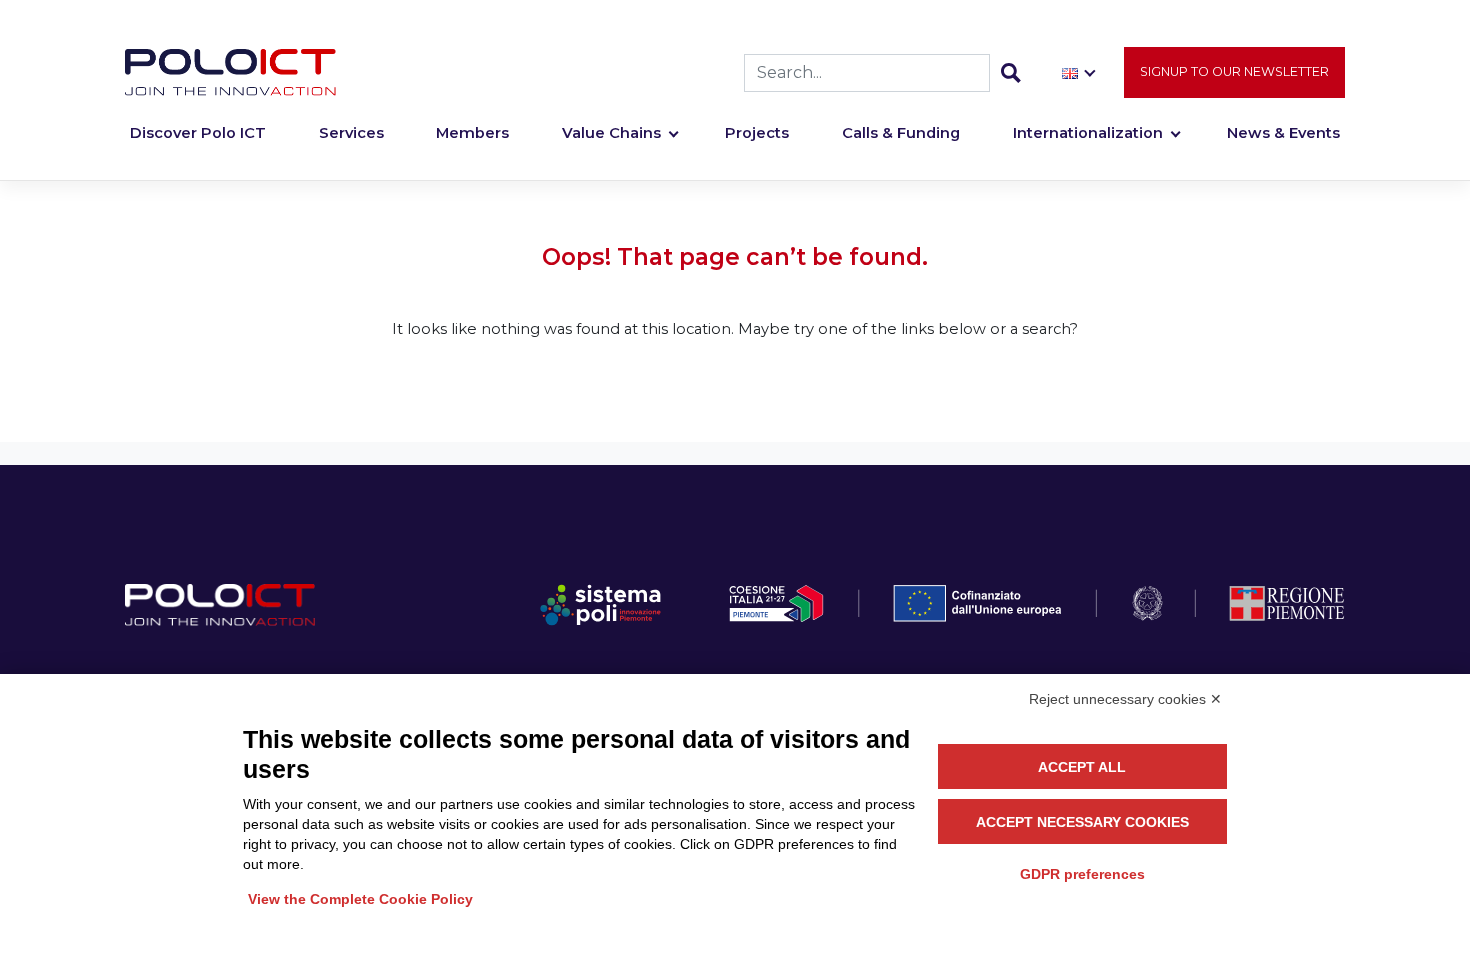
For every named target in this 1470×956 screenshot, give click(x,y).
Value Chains (611, 133)
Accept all (1082, 767)
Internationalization (1088, 133)
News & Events (1283, 133)
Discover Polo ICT (198, 133)
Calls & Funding (901, 133)
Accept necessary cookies (1082, 822)
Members (472, 133)
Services (351, 133)
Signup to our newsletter (1234, 71)
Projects (757, 133)
